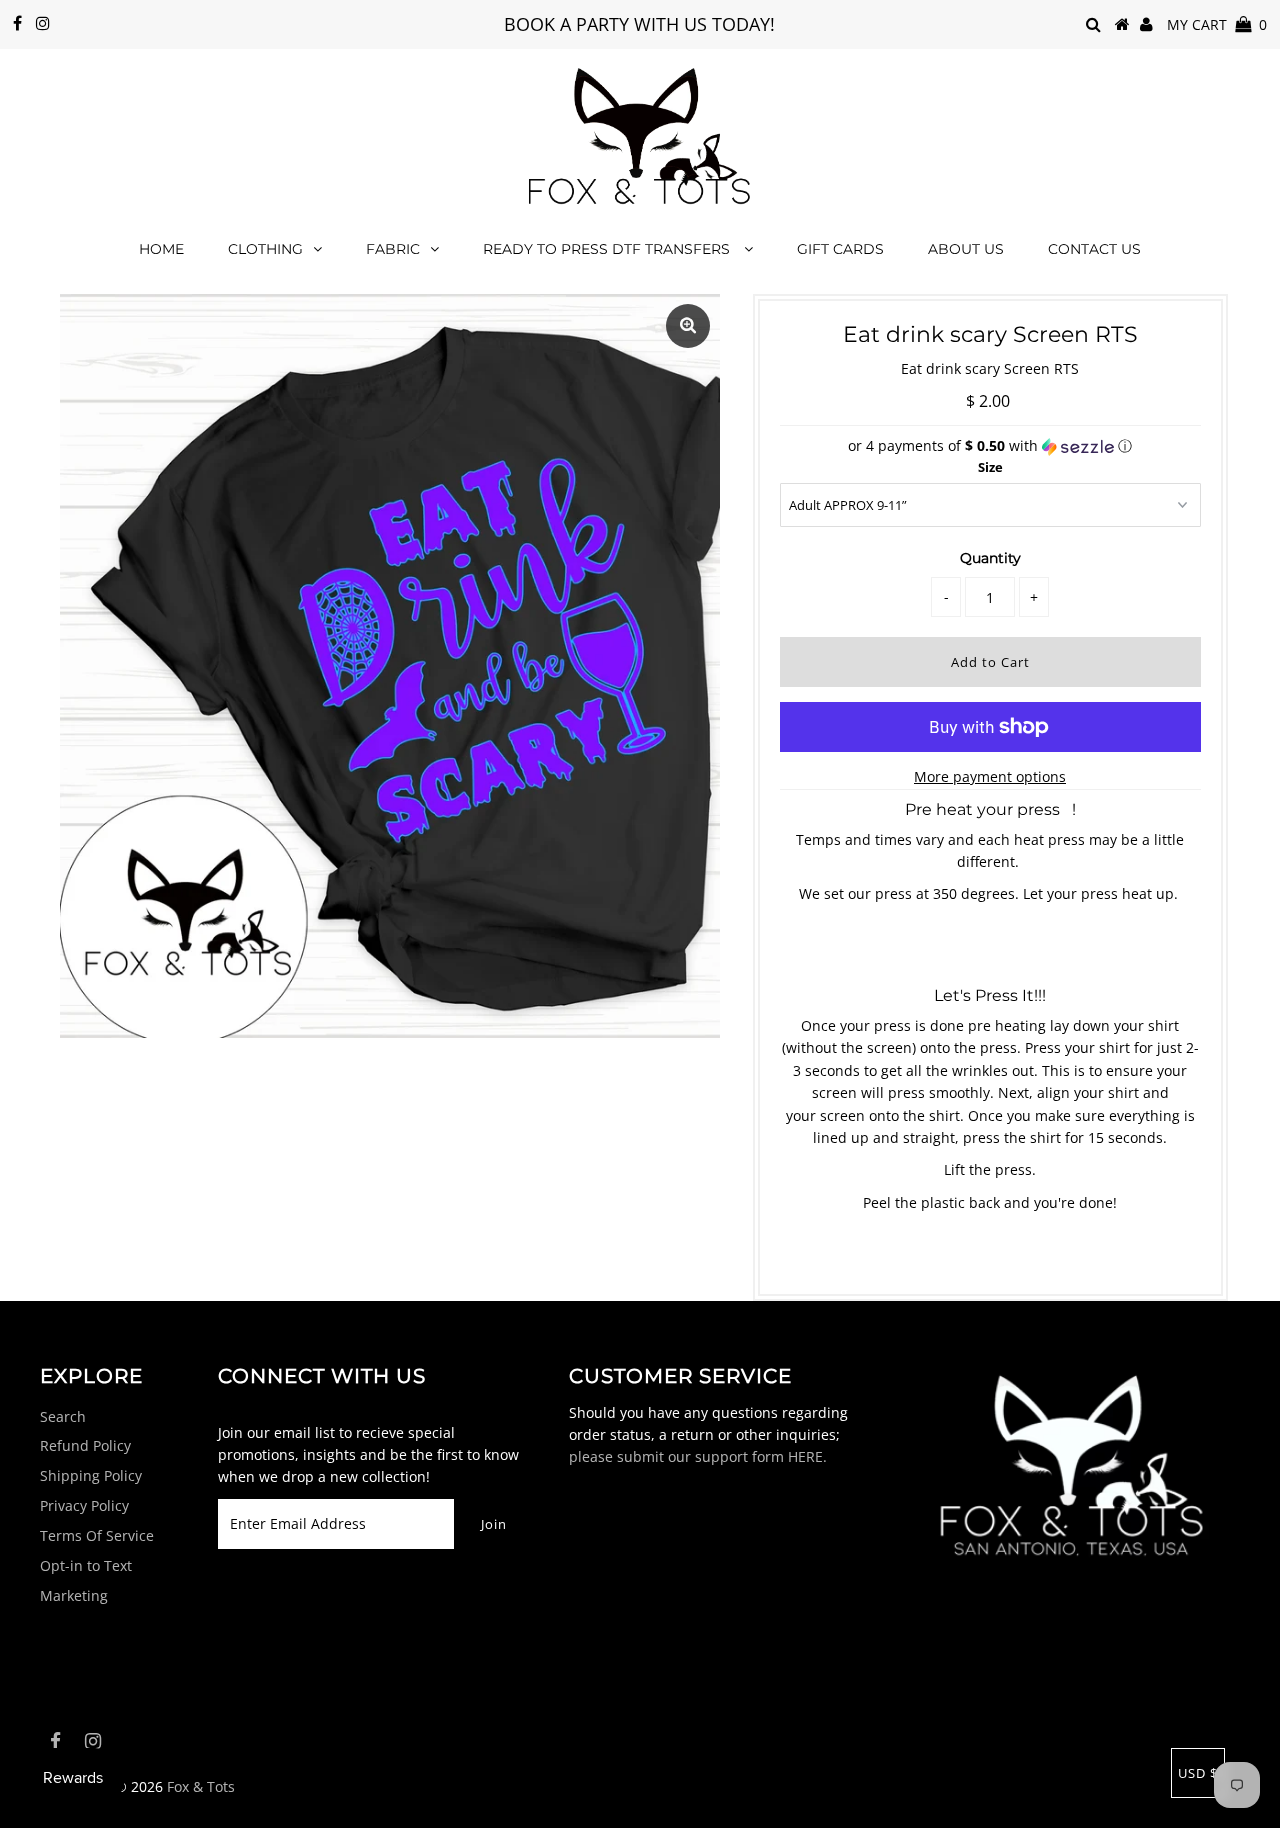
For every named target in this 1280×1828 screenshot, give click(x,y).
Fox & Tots (201, 1786)
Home (161, 249)
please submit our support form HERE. (698, 1456)
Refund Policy (85, 1445)
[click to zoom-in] (688, 326)
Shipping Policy (91, 1475)
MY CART (1217, 24)
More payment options (990, 776)
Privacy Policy (84, 1505)
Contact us (1094, 249)
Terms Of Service (97, 1535)
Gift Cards (840, 249)
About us (966, 249)
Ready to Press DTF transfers (608, 249)
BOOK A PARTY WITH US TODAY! (639, 24)
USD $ (1198, 1773)
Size (990, 467)
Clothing (265, 249)
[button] (990, 446)
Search (63, 1416)
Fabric (393, 249)
